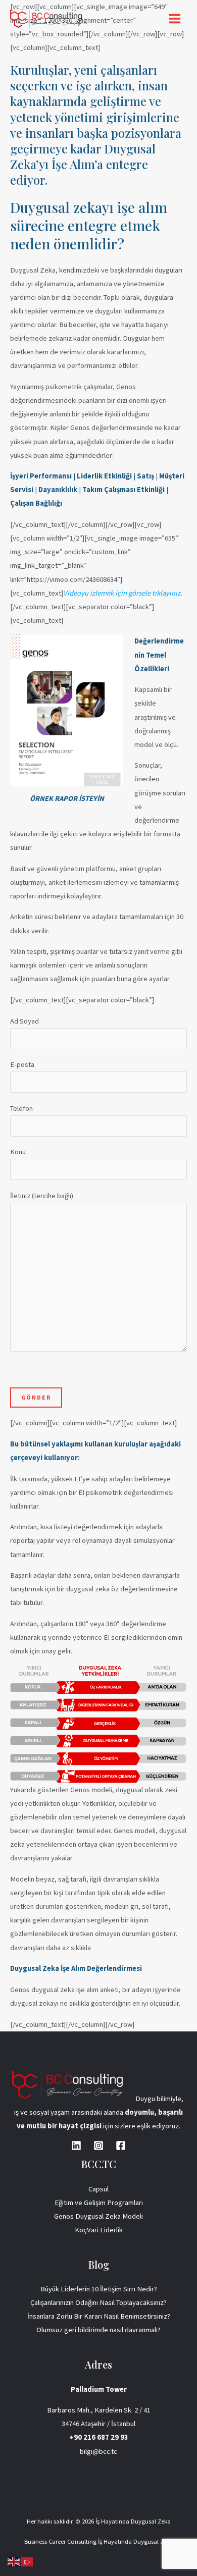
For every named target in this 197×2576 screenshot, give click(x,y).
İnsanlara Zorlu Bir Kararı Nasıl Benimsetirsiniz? (99, 2316)
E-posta (22, 1064)
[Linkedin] (76, 2145)
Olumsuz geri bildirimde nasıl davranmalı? (98, 2330)
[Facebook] (121, 2145)
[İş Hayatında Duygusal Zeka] (46, 19)
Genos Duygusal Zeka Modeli (98, 2216)
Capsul (98, 2189)
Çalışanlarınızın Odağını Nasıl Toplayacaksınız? (98, 2302)
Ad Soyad (24, 1021)
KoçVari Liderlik (99, 2230)
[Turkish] (27, 2561)
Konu (18, 1152)
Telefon (21, 1108)
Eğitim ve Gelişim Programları (99, 2203)
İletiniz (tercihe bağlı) (42, 1196)
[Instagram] (98, 2145)
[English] (14, 2561)
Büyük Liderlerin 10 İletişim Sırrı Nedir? (99, 2289)
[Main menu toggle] (175, 19)
